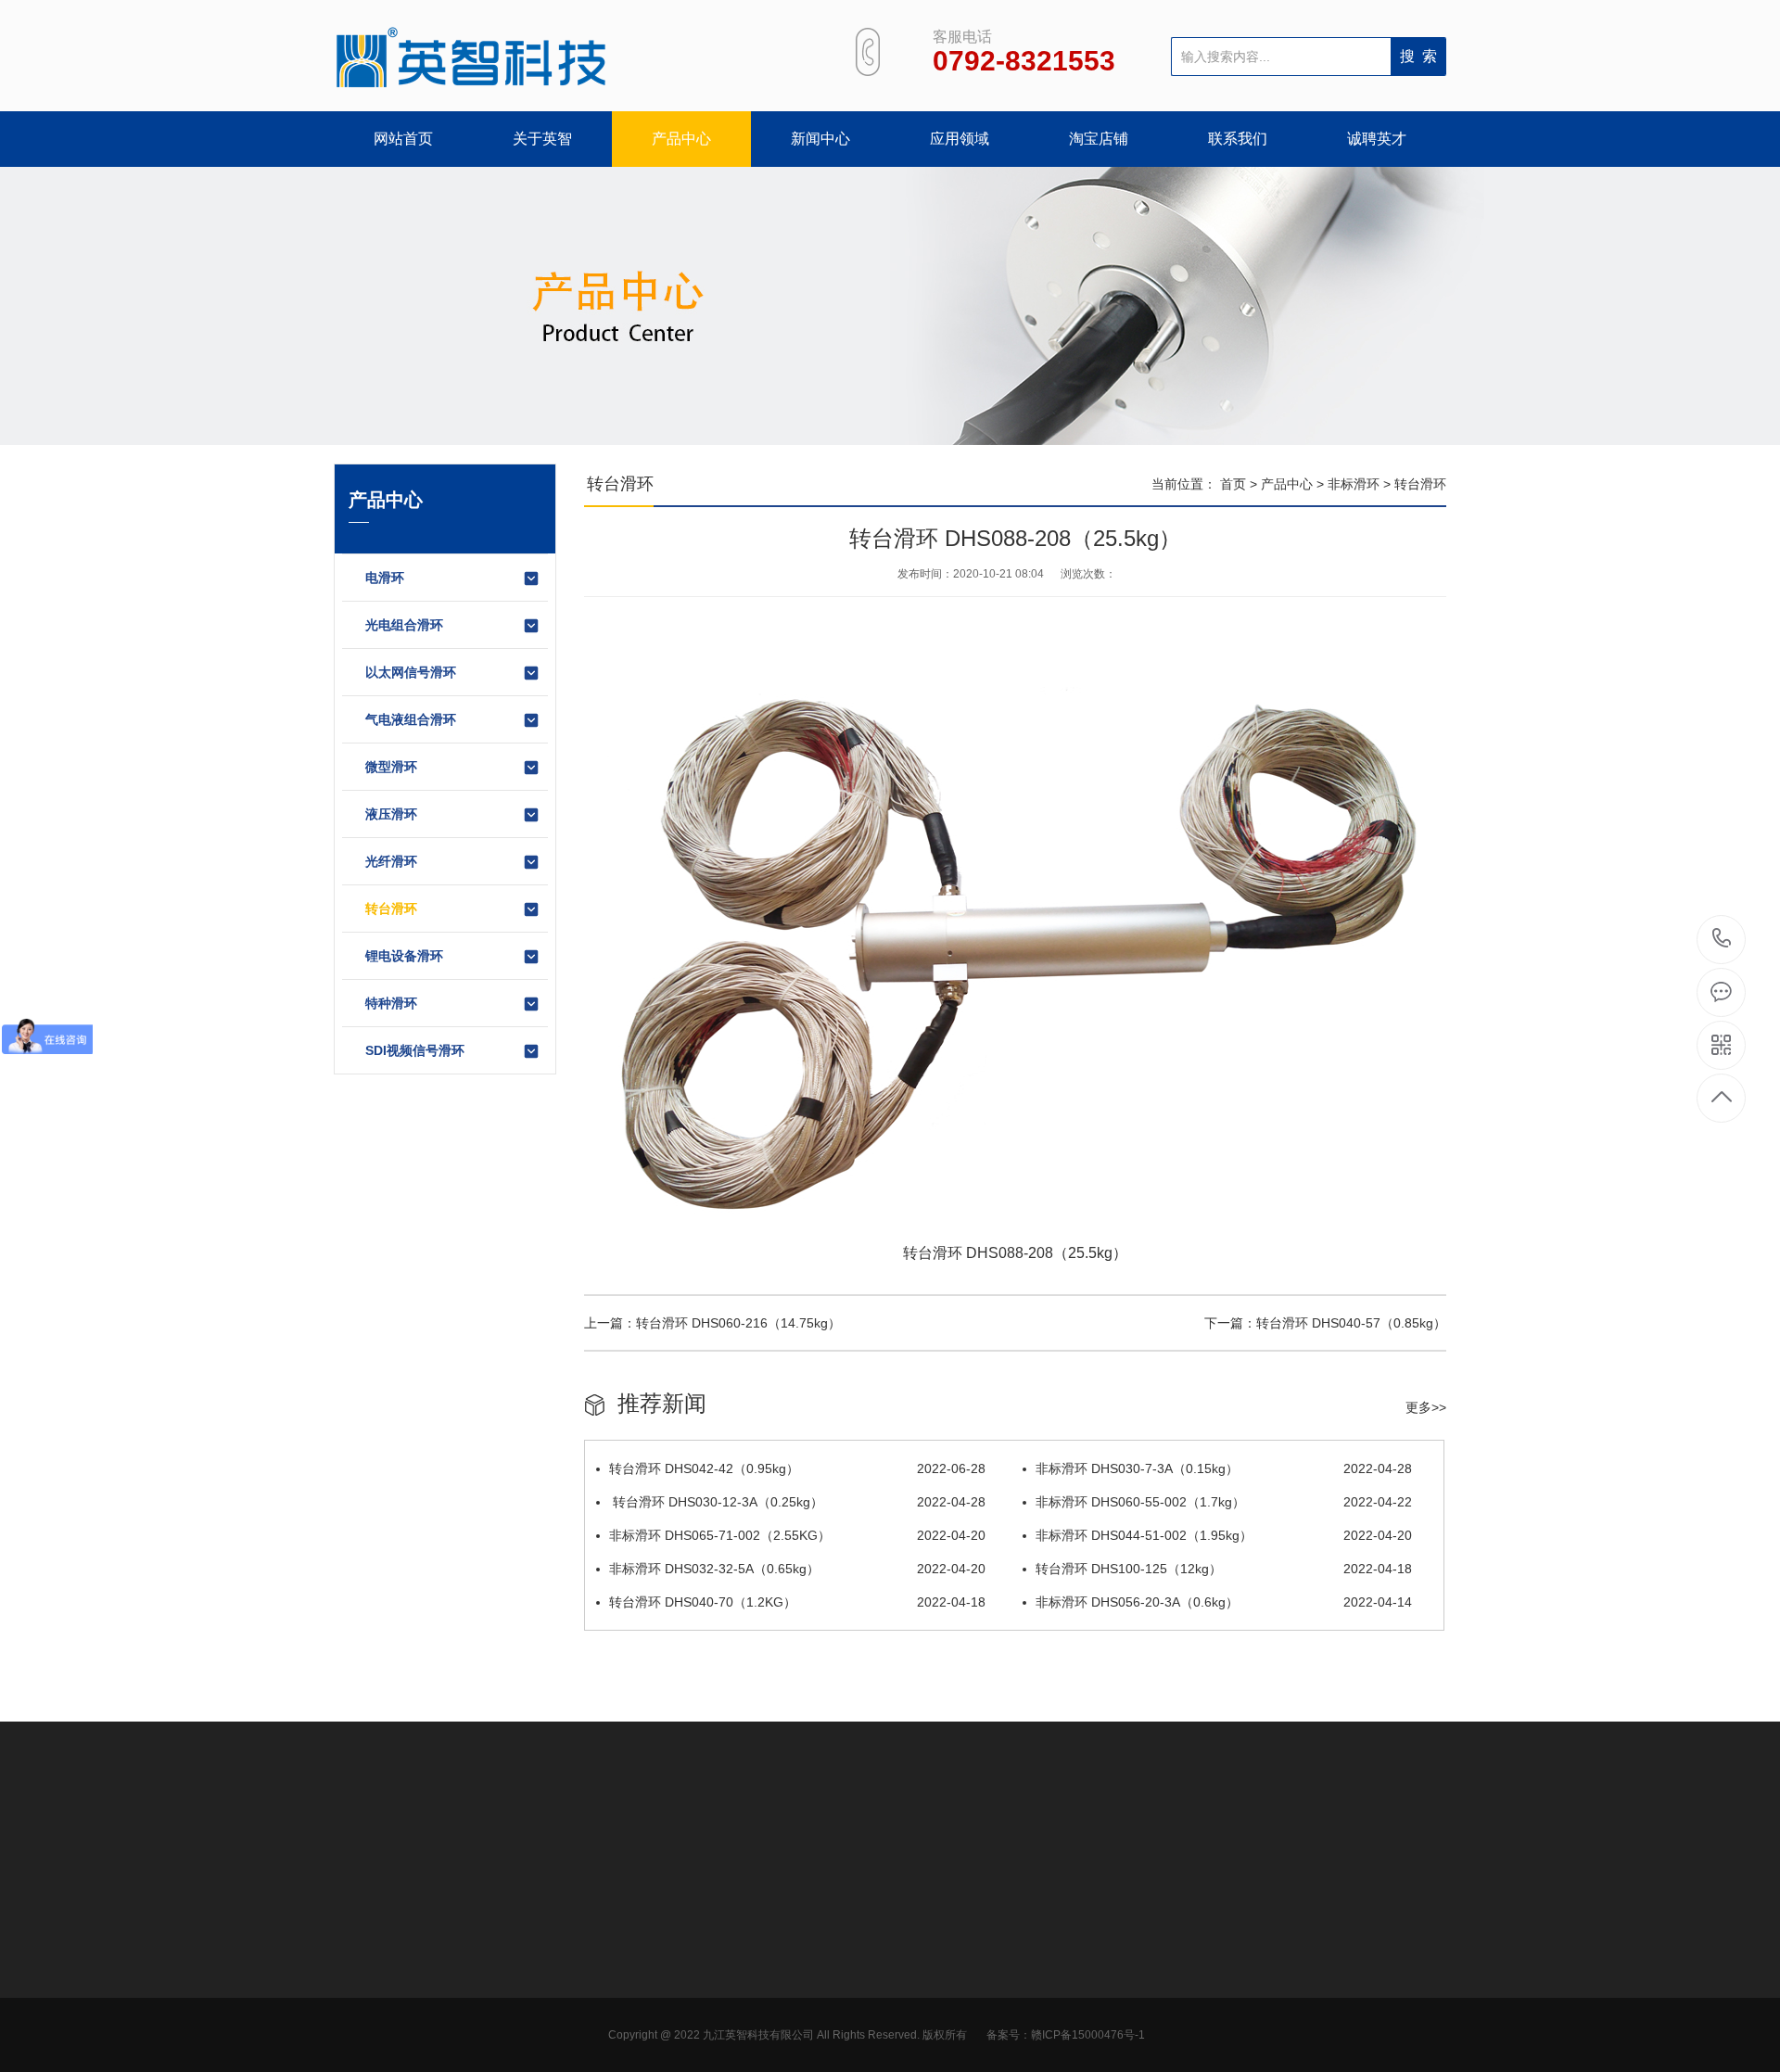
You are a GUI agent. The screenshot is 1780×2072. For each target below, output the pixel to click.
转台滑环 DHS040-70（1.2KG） (797, 1602)
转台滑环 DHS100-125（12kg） (1224, 1569)
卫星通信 (746, 1993)
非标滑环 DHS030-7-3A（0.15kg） (1224, 1468)
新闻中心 (820, 139)
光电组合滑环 (404, 625)
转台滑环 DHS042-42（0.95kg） (797, 1468)
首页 (1233, 484)
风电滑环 (489, 1965)
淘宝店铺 (1099, 139)
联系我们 (1238, 139)
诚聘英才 (1377, 139)
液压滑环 (391, 814)
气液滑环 (489, 1993)
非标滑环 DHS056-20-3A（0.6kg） (1224, 1602)
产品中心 (681, 139)
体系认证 (360, 2049)
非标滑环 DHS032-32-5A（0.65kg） (797, 1569)
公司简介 (360, 1938)
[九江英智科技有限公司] (473, 58)
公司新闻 (617, 1965)
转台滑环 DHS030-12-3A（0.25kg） (797, 1502)
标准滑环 (489, 2049)
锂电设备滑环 (404, 956)
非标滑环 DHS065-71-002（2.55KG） (797, 1535)
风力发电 (746, 1938)
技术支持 (617, 1993)
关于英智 (542, 139)
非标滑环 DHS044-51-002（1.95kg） (1224, 1535)
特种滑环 (391, 1003)
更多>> (1426, 1407)
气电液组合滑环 (411, 719)
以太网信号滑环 (411, 672)
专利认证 (360, 1993)
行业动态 (617, 1938)
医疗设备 (746, 2049)
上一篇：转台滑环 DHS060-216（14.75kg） (712, 1323)
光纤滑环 (391, 861)
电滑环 (385, 578)
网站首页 (403, 139)
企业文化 (360, 1965)
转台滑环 (391, 909)
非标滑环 (1354, 484)
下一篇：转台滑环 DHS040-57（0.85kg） (1325, 1323)
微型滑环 (391, 767)
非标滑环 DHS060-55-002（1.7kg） (1224, 1502)
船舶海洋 (746, 2021)
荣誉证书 (360, 2021)
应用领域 (960, 139)
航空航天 (746, 1965)
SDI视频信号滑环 (415, 1050)
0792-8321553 (1722, 940)
